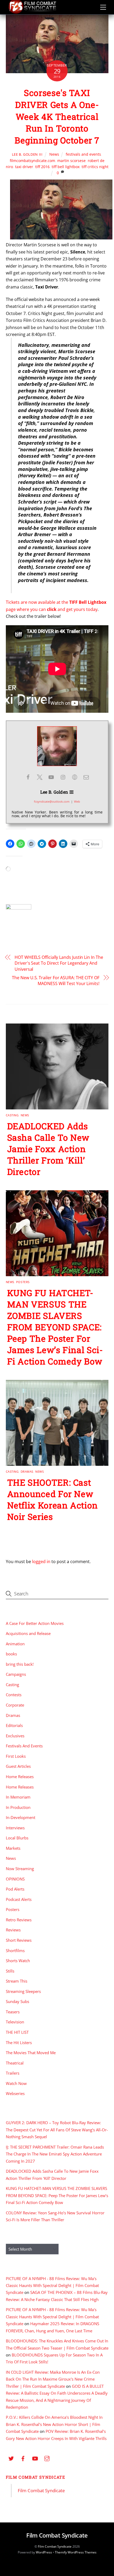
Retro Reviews (19, 1920)
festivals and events (83, 154)
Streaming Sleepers (23, 1991)
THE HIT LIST (17, 2032)
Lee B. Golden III (27, 154)
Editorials (14, 1725)
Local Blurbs (17, 1838)
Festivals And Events (24, 1746)
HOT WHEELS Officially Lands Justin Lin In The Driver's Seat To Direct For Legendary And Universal (59, 963)
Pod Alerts (15, 1889)
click (52, 609)
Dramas (27, 1471)
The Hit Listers (19, 2043)
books (11, 1654)
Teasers (13, 2012)
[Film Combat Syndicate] (32, 12)
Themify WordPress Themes (76, 2552)
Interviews (15, 1828)
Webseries (15, 2093)
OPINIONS (15, 1879)
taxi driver (24, 167)
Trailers (13, 2073)
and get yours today (77, 609)
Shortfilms (15, 1950)
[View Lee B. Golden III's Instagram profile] (63, 777)
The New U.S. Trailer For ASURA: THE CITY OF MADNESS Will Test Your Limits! (56, 981)
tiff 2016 (42, 167)
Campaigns (16, 1674)
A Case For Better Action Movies (35, 1623)
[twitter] (11, 2458)
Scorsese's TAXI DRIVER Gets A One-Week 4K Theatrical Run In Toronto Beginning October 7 (57, 116)
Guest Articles (18, 1766)
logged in (41, 1562)
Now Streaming (20, 1869)
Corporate (15, 1705)
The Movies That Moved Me (31, 2053)
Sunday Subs (17, 2001)
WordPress (44, 2552)
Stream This (17, 1981)
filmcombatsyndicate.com (32, 161)
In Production (18, 1807)
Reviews (13, 1930)
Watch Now (16, 2083)
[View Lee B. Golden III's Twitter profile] (40, 777)
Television (15, 2022)
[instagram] (47, 2458)
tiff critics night (95, 167)
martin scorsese (71, 161)
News (54, 154)
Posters (23, 1282)
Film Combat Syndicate (36, 2477)
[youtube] (35, 2458)
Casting (12, 1115)
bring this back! (20, 1664)
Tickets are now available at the (38, 602)
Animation (15, 1644)
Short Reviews (19, 1940)
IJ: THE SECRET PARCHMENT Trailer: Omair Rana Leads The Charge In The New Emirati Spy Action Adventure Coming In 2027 (55, 2154)
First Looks (16, 1756)
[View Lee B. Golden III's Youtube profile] (51, 777)
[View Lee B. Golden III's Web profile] (74, 777)
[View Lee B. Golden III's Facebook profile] (28, 777)
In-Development (21, 1817)
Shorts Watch (18, 1961)
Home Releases (20, 1777)
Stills (10, 1971)
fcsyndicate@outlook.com (52, 801)
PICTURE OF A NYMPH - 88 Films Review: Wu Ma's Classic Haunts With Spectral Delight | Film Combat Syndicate (52, 2286)
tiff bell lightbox (66, 167)
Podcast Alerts (19, 1899)
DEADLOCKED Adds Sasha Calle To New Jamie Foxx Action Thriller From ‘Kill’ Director (48, 1149)
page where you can (26, 609)
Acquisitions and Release (28, 1633)
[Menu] (103, 7)
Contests (14, 1695)
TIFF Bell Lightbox (88, 602)
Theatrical (15, 2063)
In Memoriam (18, 1797)
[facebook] (23, 2458)
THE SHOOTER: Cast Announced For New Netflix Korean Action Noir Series (52, 1499)
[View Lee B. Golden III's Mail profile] (86, 777)
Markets (13, 1848)
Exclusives (15, 1736)
